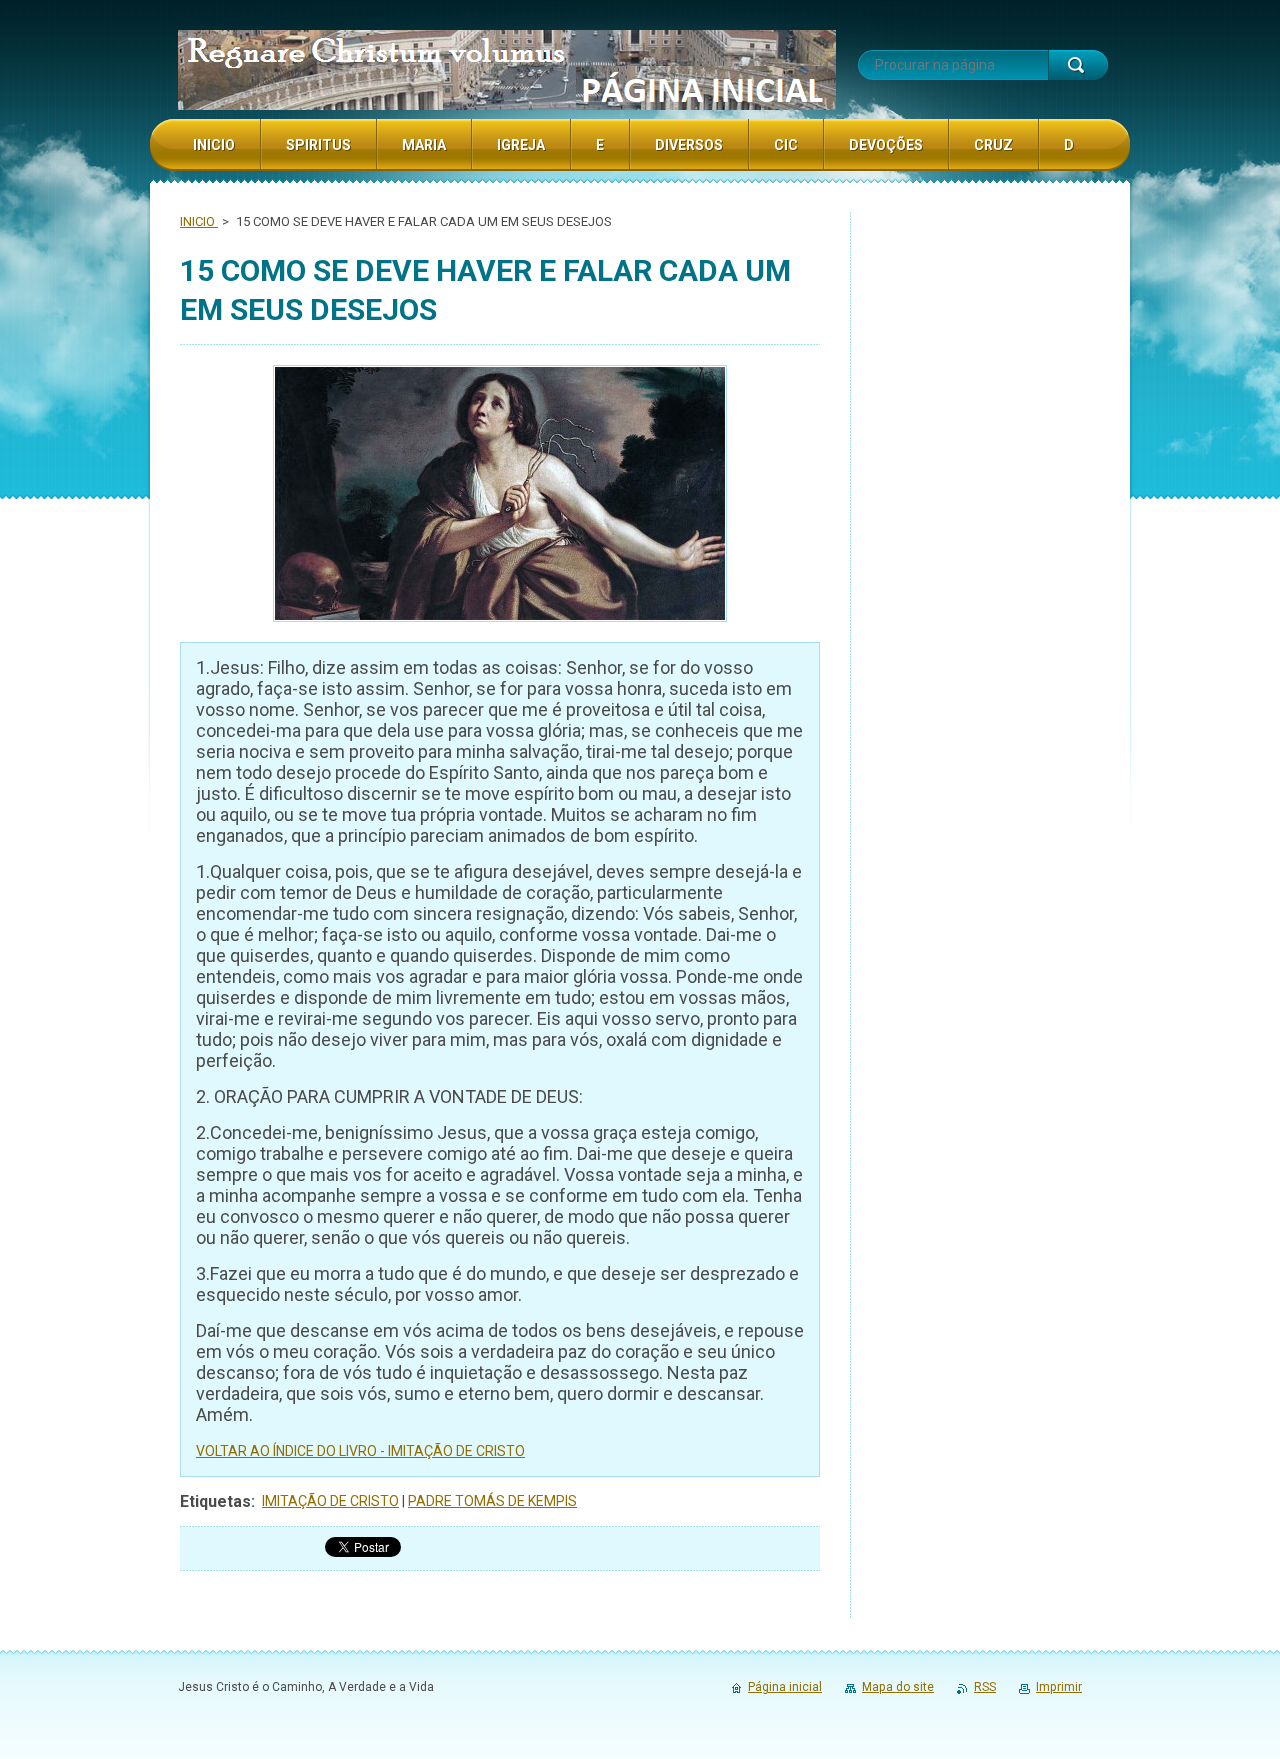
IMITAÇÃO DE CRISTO (330, 1501)
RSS (985, 1687)
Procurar (1078, 65)
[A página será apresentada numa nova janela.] (500, 496)
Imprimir (1059, 1687)
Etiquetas (215, 1501)
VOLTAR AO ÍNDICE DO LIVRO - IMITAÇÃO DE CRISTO (360, 1451)
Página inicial (785, 1687)
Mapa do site (898, 1687)
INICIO (199, 221)
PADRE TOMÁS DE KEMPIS (492, 1501)
